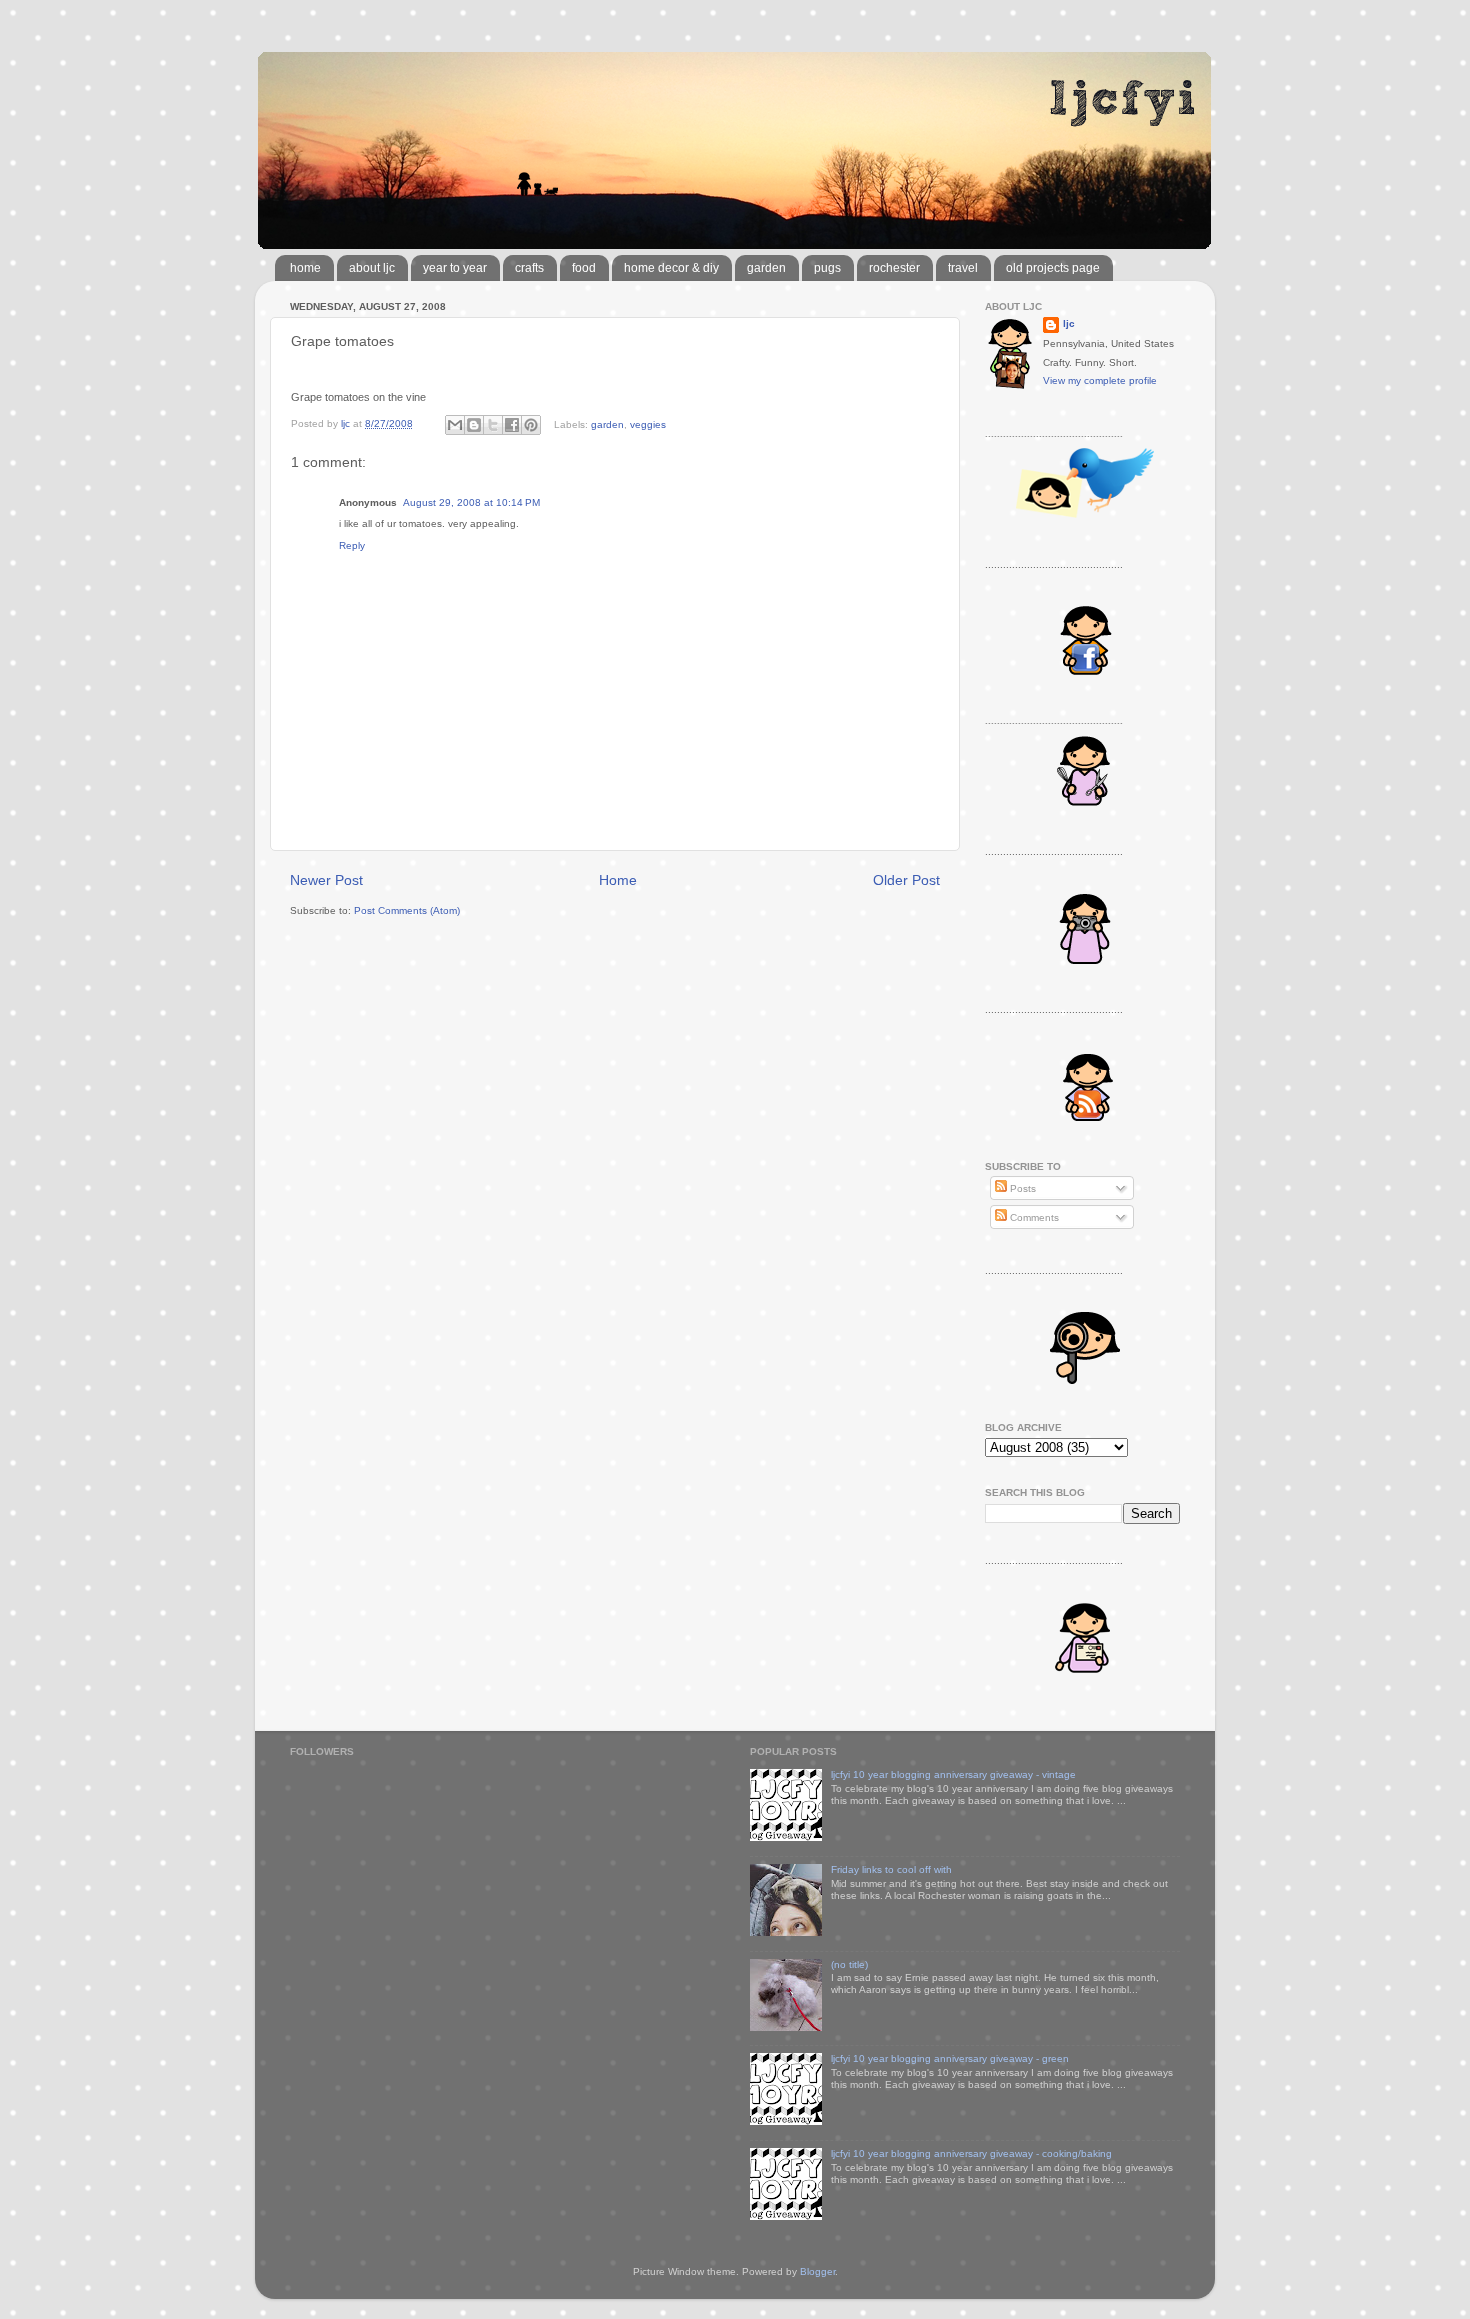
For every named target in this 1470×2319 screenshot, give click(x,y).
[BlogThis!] (474, 425)
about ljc (372, 268)
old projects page (1053, 268)
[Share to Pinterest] (531, 425)
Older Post (906, 880)
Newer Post (326, 880)
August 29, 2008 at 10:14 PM (471, 502)
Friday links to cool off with (891, 1869)
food (584, 268)
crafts (529, 268)
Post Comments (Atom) (407, 910)
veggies (648, 423)
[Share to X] (493, 425)
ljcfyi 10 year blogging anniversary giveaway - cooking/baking (971, 2153)
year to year (455, 268)
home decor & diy (671, 268)
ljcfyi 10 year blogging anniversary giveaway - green (950, 2058)
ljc (1069, 323)
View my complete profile (1100, 380)
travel (963, 268)
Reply (352, 545)
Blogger (817, 2271)
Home (618, 880)
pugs (827, 268)
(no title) (849, 1964)
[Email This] (455, 425)
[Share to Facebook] (512, 425)
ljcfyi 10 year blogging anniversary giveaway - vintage (953, 1774)
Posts (1021, 1188)
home (305, 268)
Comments (1033, 1217)
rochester (894, 268)
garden (766, 268)
